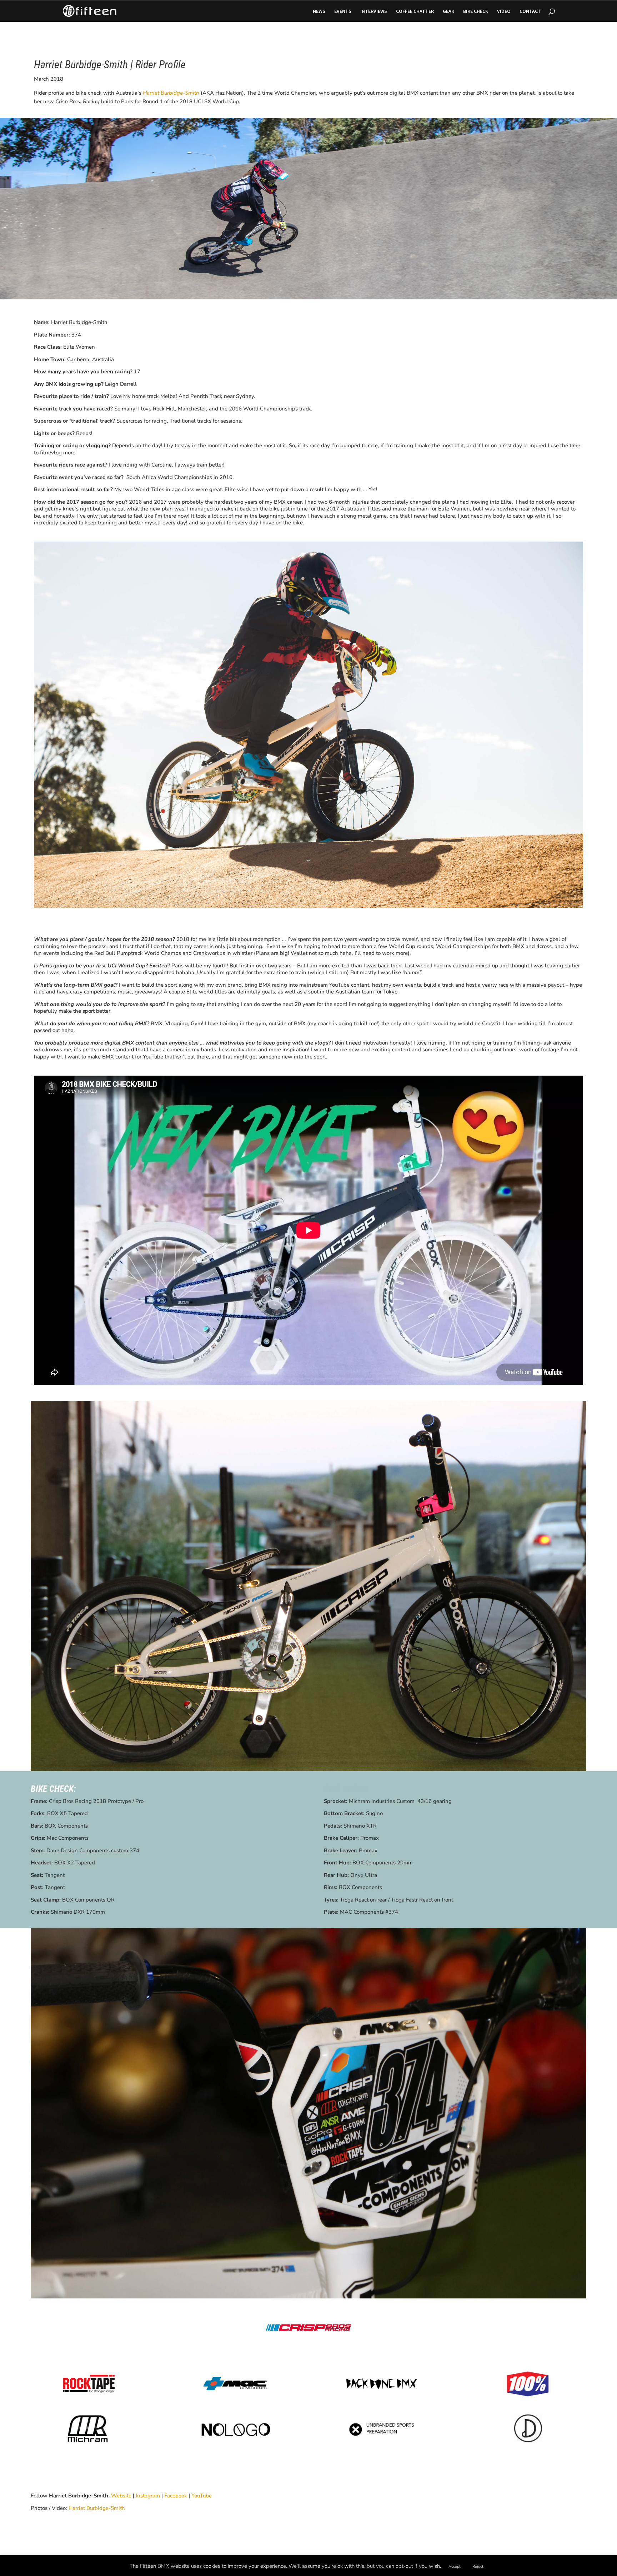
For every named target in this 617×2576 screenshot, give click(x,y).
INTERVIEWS (374, 11)
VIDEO (504, 11)
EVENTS (343, 11)
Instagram (148, 2496)
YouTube (202, 2496)
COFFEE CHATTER (415, 11)
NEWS (319, 11)
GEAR (448, 11)
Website (121, 2496)
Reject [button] (478, 2567)
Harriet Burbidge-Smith (97, 2508)
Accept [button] (455, 2567)
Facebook (176, 2496)
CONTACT (530, 11)
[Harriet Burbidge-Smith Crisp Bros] (308, 908)
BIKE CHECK (476, 11)
